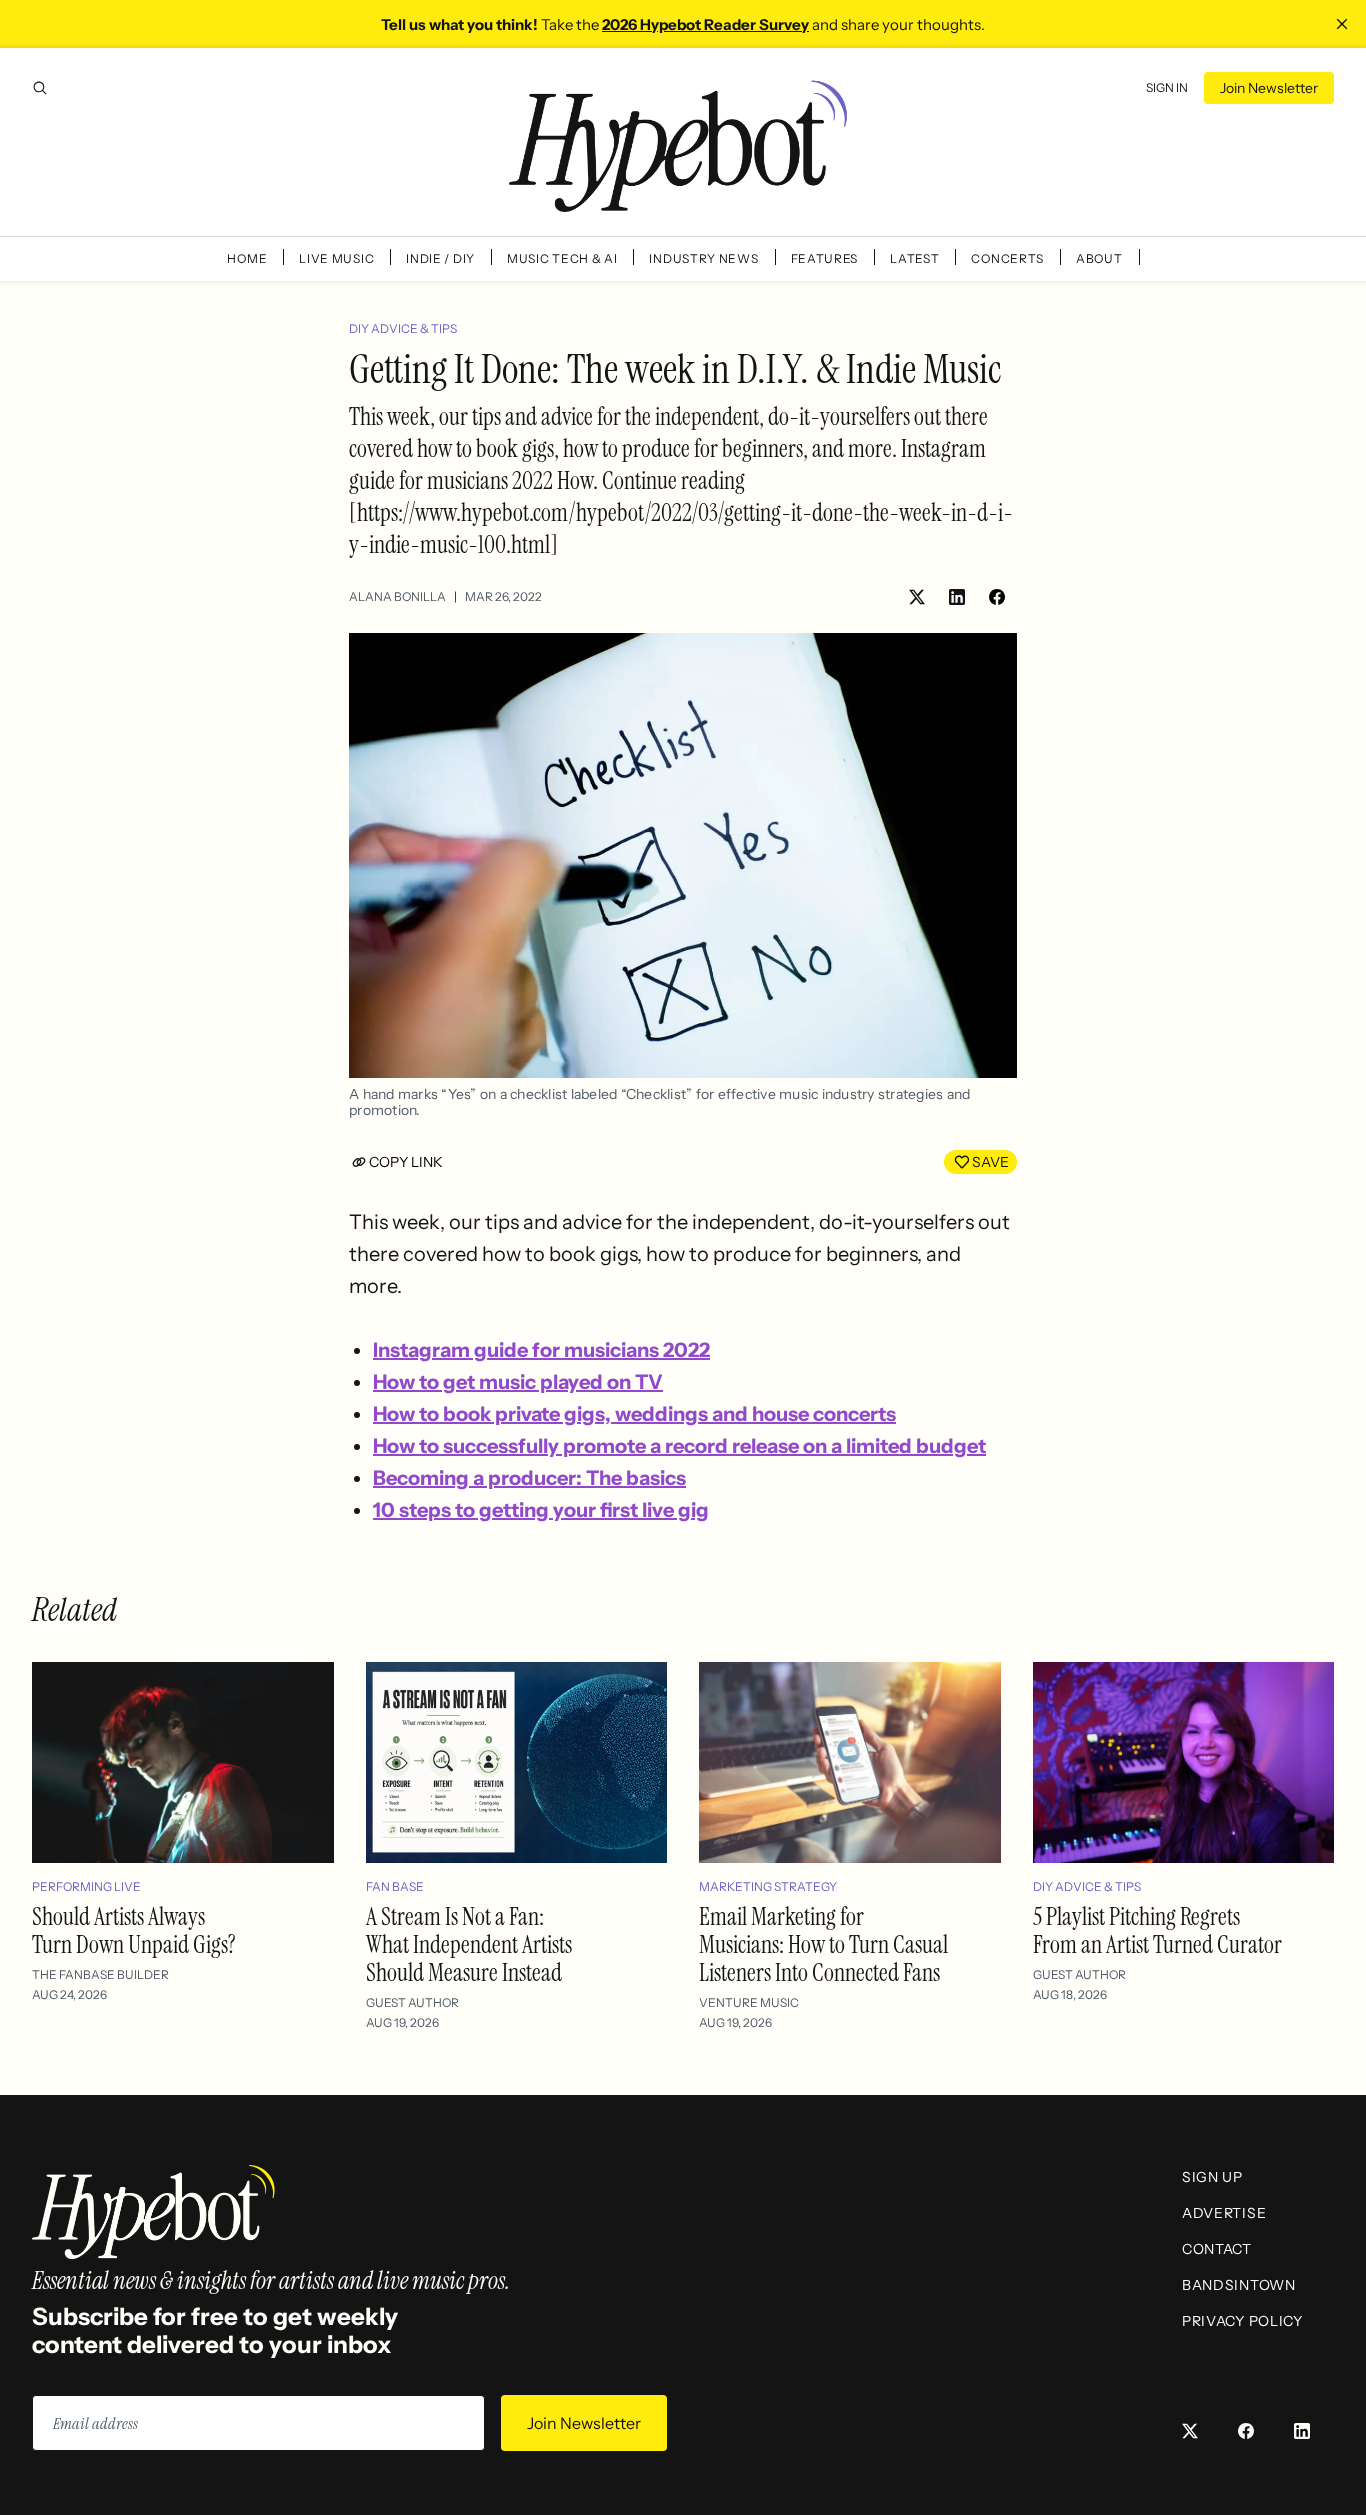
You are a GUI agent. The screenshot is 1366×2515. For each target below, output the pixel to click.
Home (247, 258)
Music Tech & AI (562, 258)
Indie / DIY (440, 258)
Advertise (1224, 2213)
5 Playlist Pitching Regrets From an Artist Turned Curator (1157, 1930)
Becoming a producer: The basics (529, 1478)
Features (825, 258)
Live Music (336, 258)
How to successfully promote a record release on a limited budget (679, 1446)
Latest (914, 258)
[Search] (40, 88)
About (1099, 258)
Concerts (1007, 258)
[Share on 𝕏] (917, 597)
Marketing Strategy (768, 1886)
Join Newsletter (1269, 88)
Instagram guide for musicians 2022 (541, 1350)
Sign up (1212, 2177)
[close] (1342, 24)
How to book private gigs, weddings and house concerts (634, 1414)
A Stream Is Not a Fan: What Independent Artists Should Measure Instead (469, 1944)
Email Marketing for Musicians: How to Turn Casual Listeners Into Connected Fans (823, 1944)
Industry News (703, 258)
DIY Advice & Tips (403, 328)
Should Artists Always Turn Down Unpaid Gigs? (134, 1930)
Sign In (1167, 87)
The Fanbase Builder (100, 1974)
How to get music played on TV (518, 1382)
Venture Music (749, 2002)
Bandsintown (1239, 2285)
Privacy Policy (1242, 2321)
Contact (1217, 2249)
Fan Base (395, 1886)
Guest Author (412, 2002)
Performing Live (86, 1886)
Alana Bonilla (397, 596)
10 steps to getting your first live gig (541, 1510)
